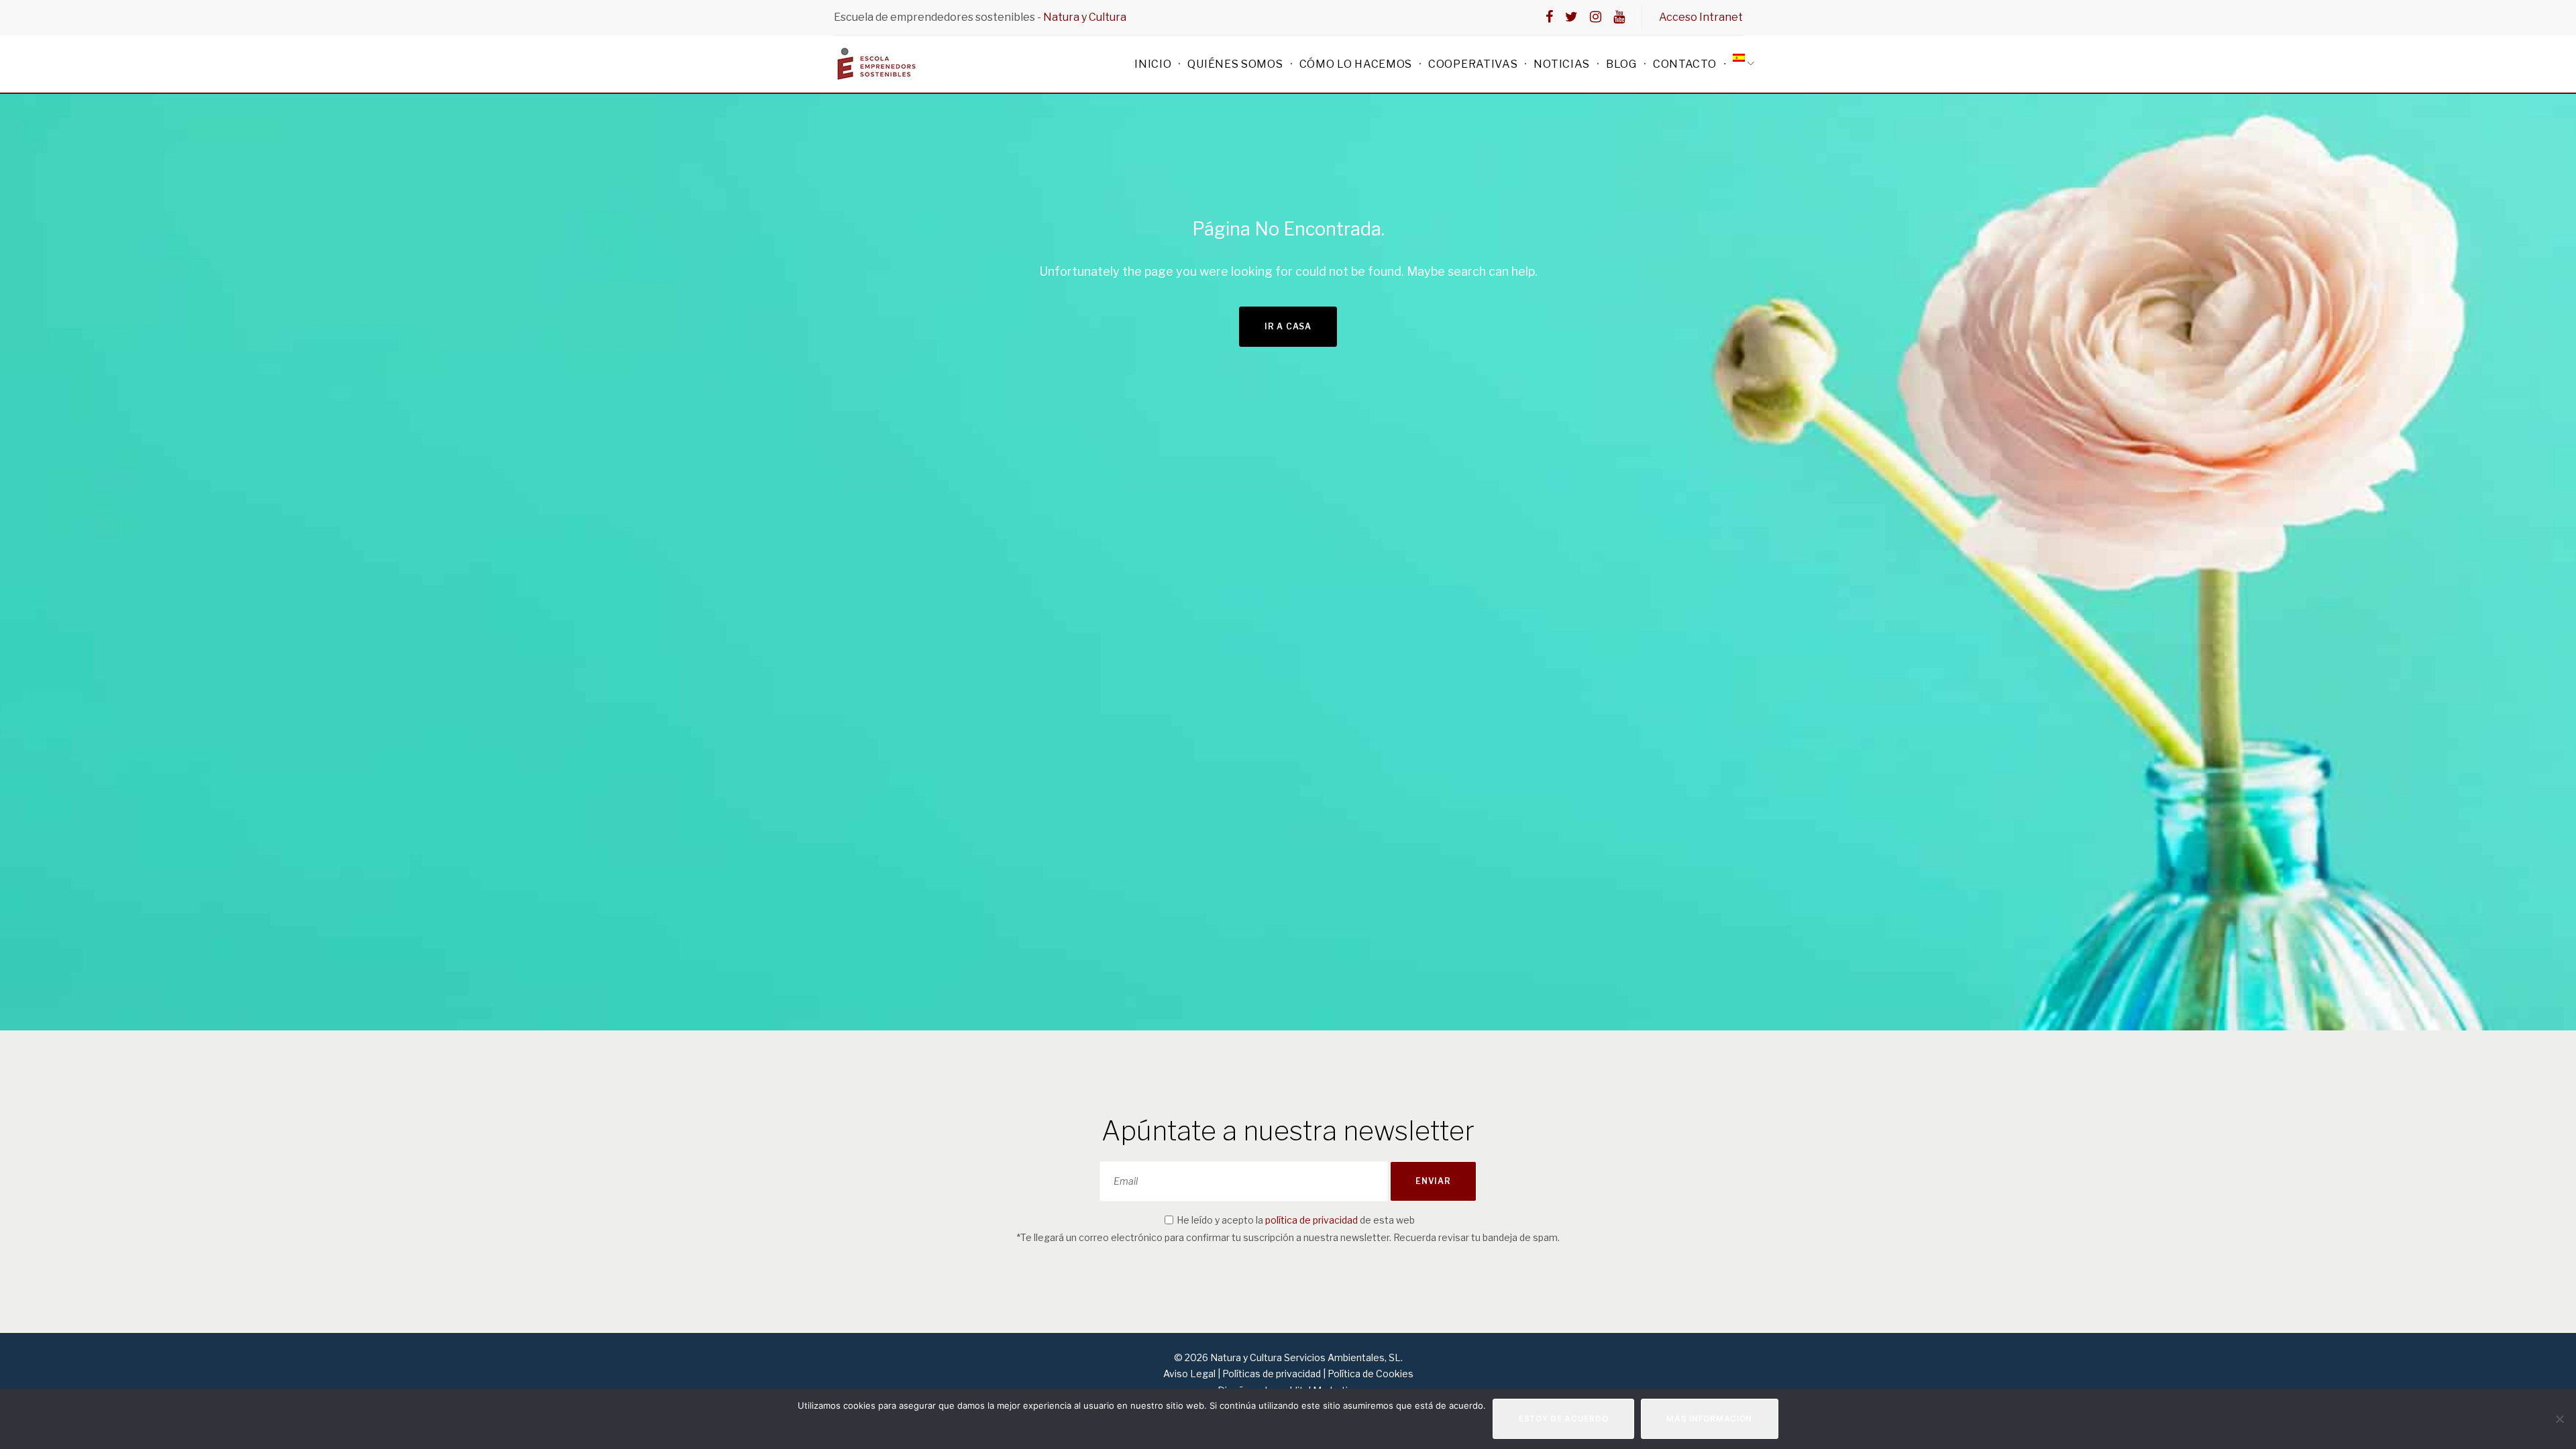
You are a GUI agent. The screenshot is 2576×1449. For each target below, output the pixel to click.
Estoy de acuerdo (1564, 1418)
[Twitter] (1571, 17)
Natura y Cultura (1085, 17)
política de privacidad (1311, 1220)
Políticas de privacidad (1272, 1374)
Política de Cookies (1371, 1374)
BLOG (1621, 64)
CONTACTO (1685, 64)
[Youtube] (1619, 17)
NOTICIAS (1562, 64)
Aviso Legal (1190, 1374)
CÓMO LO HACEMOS (1356, 64)
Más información (1709, 1418)
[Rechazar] (2559, 1419)
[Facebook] (1549, 17)
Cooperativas (1473, 64)
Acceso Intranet (1701, 17)
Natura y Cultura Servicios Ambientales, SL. (1305, 1357)
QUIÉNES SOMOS (1235, 64)
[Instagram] (1596, 17)
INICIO (1153, 64)
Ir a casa (1288, 326)
